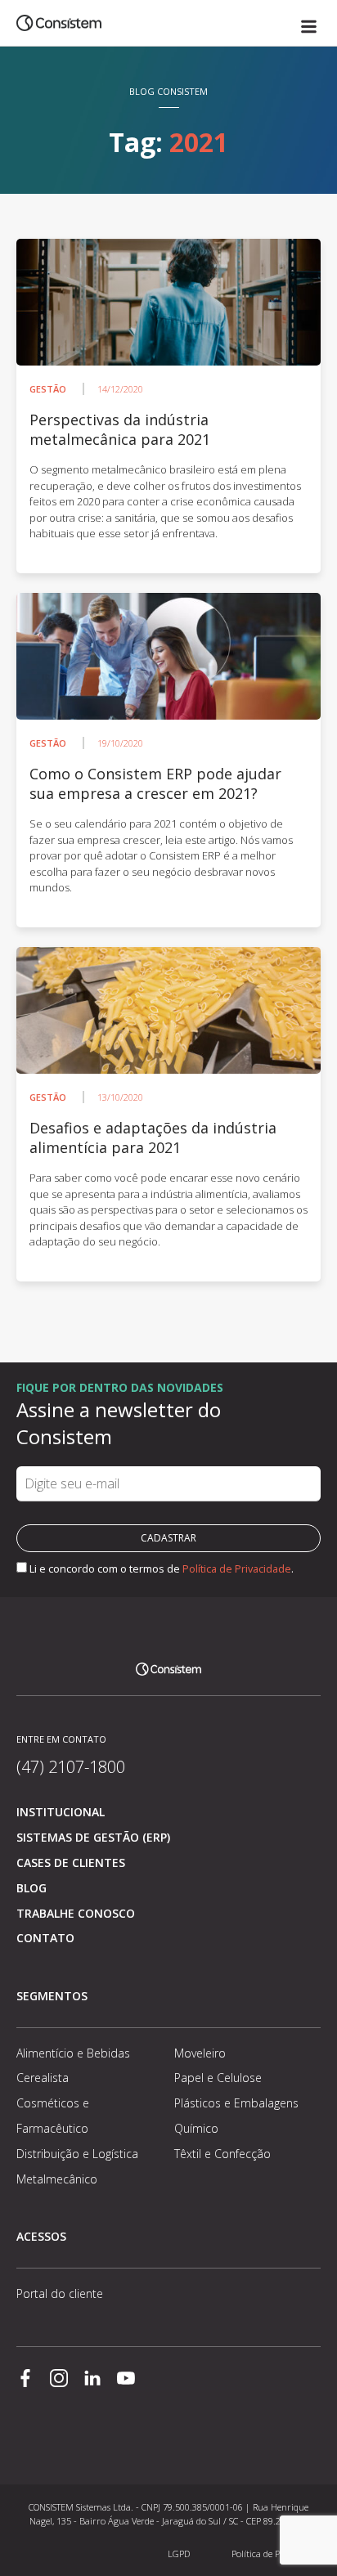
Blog (31, 1888)
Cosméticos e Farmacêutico (53, 2116)
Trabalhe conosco (76, 1913)
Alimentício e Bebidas (73, 2053)
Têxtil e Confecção (222, 2154)
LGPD (179, 2554)
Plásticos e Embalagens (236, 2103)
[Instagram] (59, 2380)
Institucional (61, 1812)
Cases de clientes (71, 1862)
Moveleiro (200, 2053)
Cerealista (43, 2078)
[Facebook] (25, 2380)
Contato (45, 1938)
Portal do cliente (60, 2293)
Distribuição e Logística (77, 2154)
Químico (196, 2128)
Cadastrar (168, 1538)
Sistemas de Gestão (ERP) (93, 1837)
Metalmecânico (57, 2179)
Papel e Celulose (218, 2078)
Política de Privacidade (237, 1568)
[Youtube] (126, 2380)
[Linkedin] (92, 2380)
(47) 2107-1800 (71, 1767)
